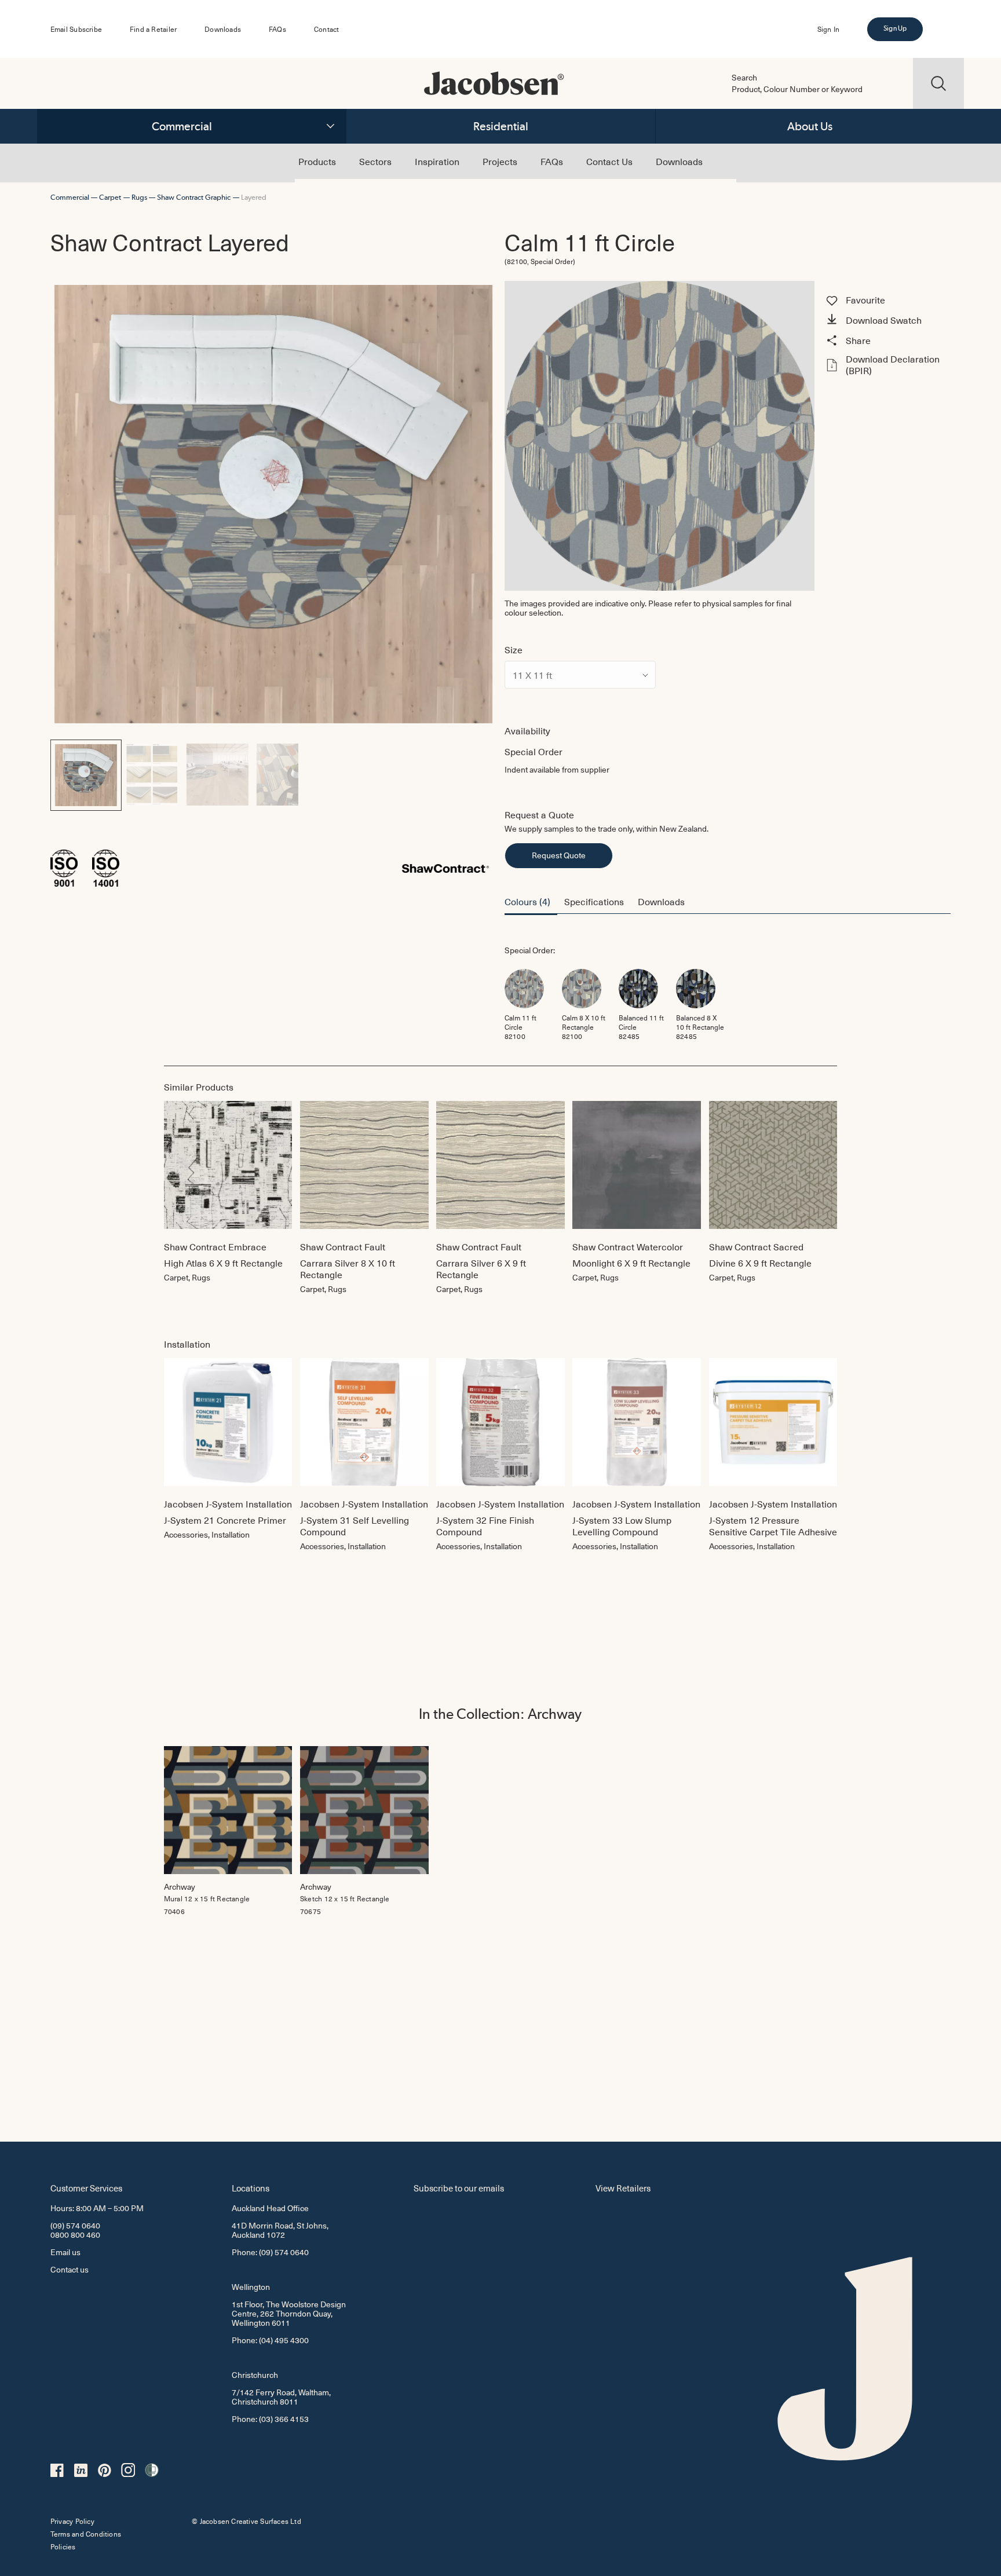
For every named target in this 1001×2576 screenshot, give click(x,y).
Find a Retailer (153, 29)
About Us (810, 126)
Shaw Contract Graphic (194, 197)
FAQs (277, 29)
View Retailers (623, 2188)
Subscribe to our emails (459, 2188)
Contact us (70, 2269)
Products (317, 161)
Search (744, 78)
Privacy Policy (72, 2521)
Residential (501, 126)
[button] (887, 321)
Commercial (182, 126)
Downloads (223, 29)
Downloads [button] (661, 901)
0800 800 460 (75, 2235)
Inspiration (437, 161)
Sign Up (895, 28)
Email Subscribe (76, 29)
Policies (63, 2546)
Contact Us (609, 161)
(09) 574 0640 (75, 2225)
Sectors (375, 161)
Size (514, 649)
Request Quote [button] (559, 855)
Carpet (110, 197)
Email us (65, 2252)
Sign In (828, 29)
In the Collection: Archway (500, 1714)
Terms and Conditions (86, 2534)
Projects (500, 161)
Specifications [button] (594, 901)
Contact (326, 29)
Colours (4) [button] (527, 901)
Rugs (139, 197)
